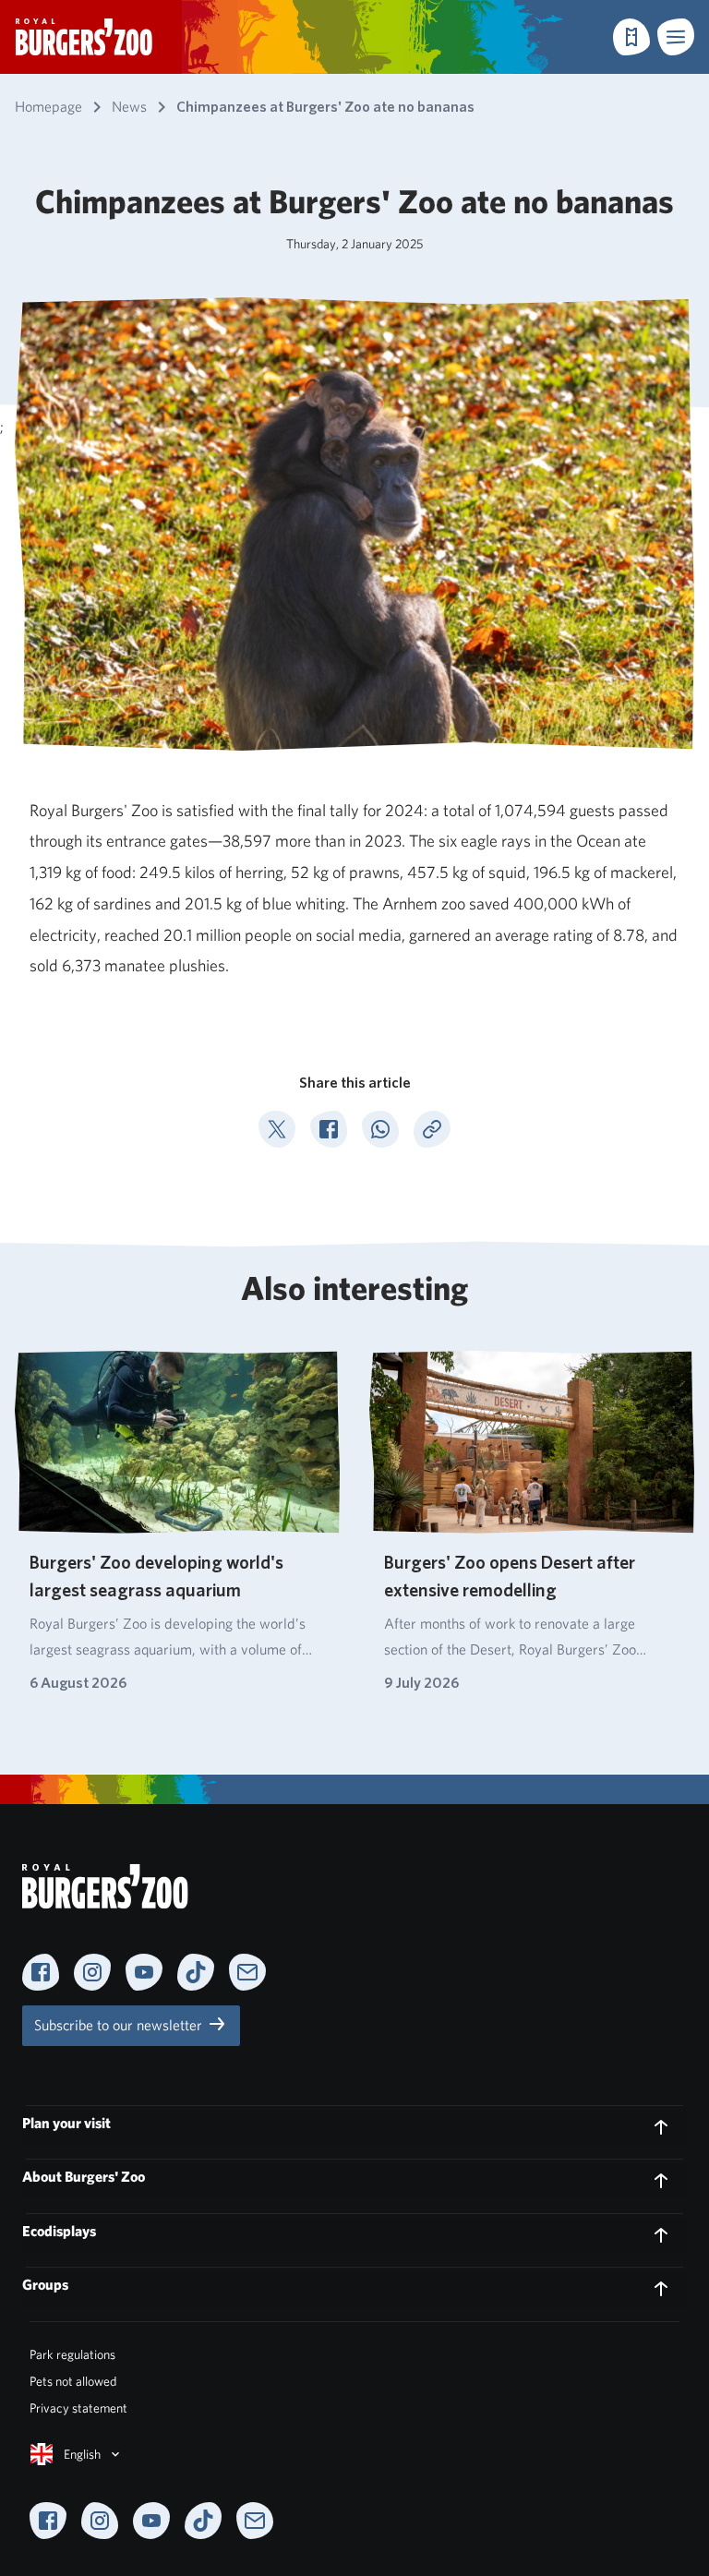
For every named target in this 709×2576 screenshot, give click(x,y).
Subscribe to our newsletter (120, 2025)
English (82, 2454)
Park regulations (72, 2354)
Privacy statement (78, 2408)
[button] (676, 37)
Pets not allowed (73, 2381)
